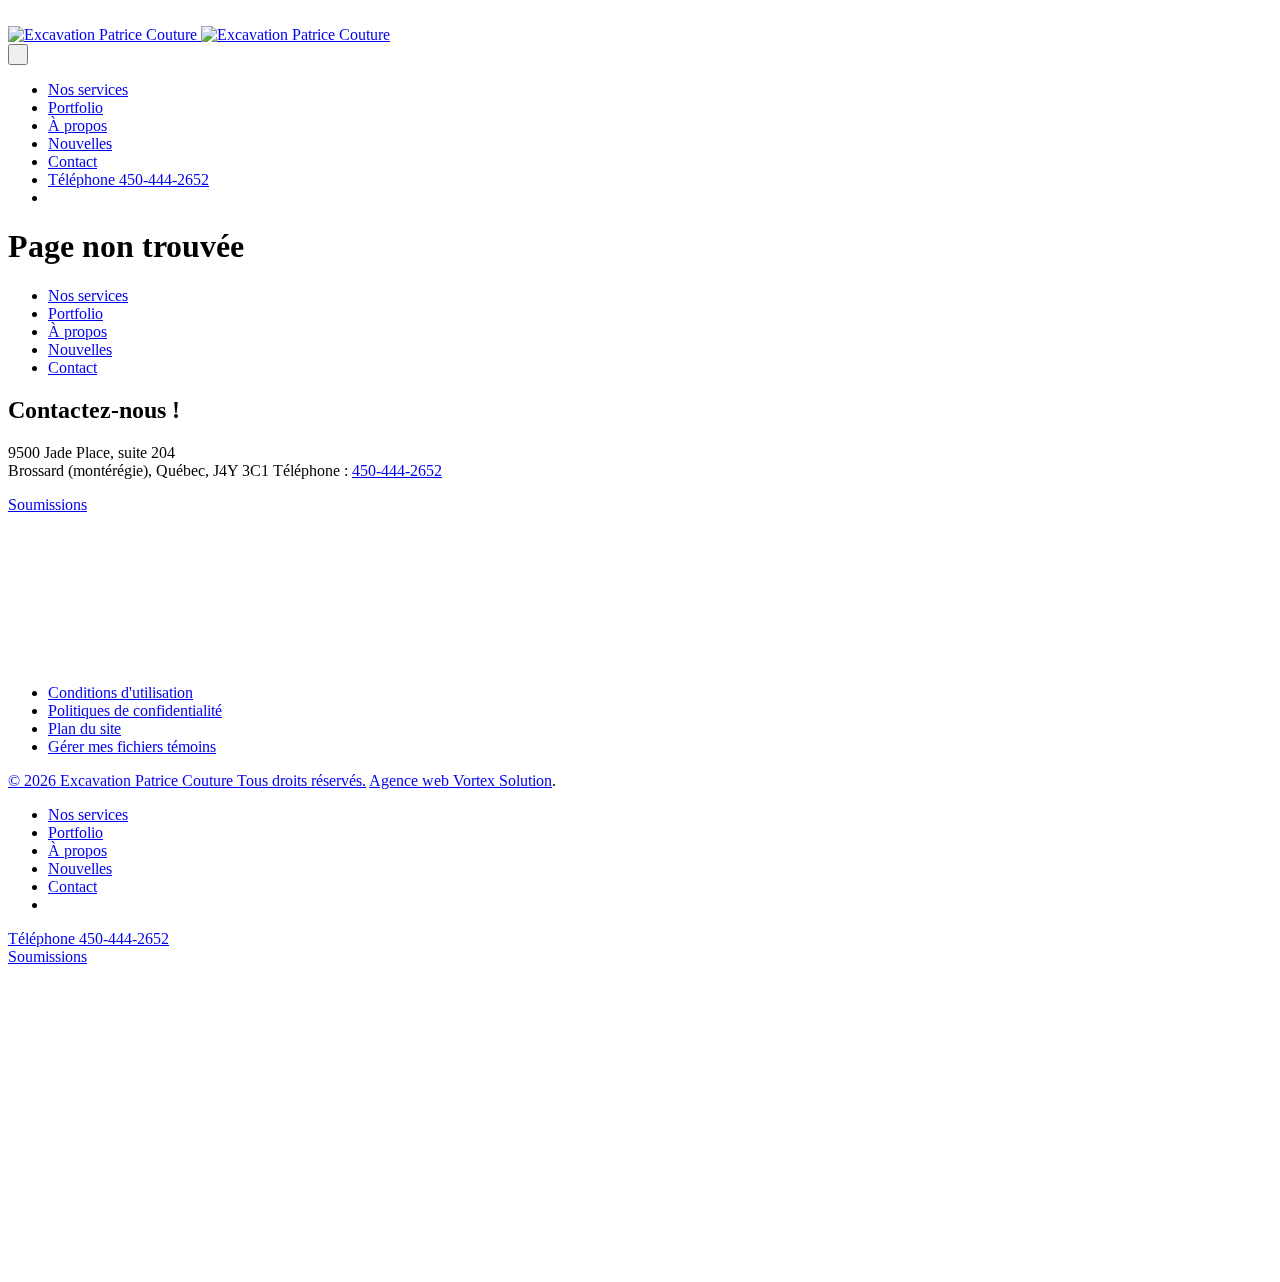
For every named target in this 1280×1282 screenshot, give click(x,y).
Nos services (88, 89)
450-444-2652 (397, 470)
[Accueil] (199, 34)
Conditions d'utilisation (120, 692)
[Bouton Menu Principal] (18, 54)
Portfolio (75, 107)
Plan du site (84, 728)
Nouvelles (80, 143)
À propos (77, 125)
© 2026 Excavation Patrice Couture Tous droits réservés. (187, 780)
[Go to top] (158, 1264)
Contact (72, 161)
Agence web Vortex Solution (460, 780)
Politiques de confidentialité (135, 710)
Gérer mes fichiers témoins (132, 746)
